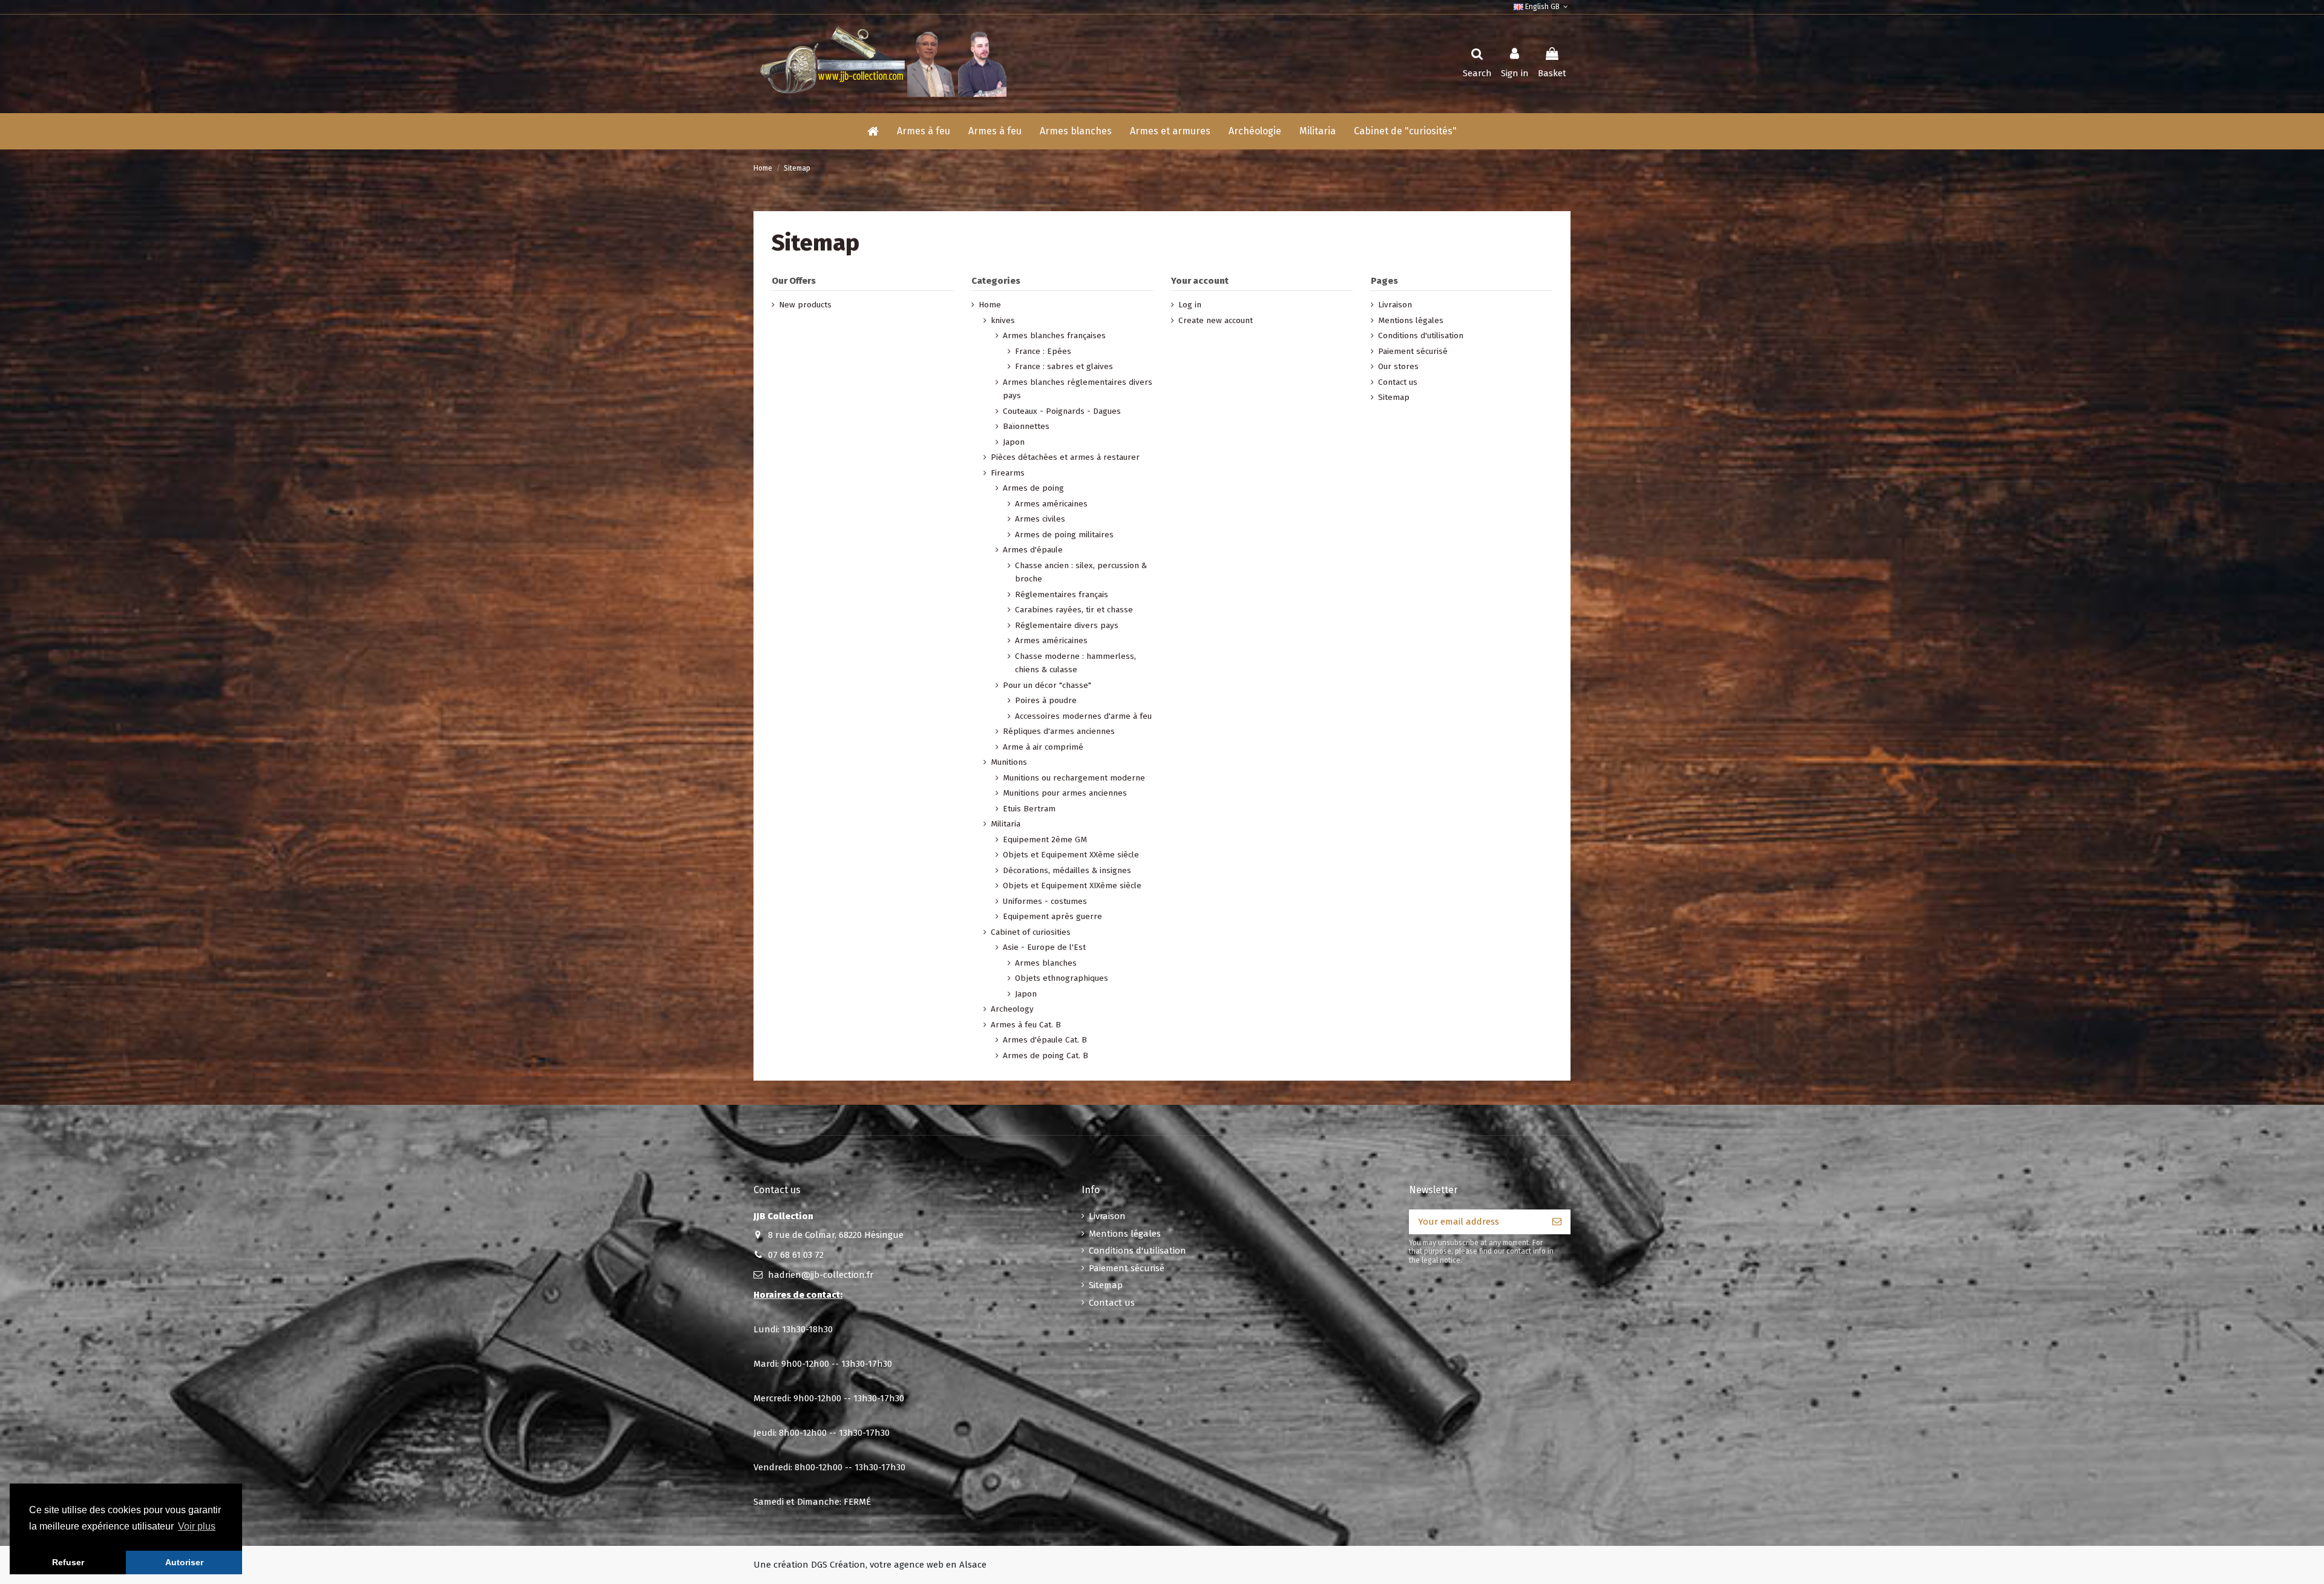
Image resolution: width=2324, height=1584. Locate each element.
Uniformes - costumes (1045, 901)
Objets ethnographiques (1062, 978)
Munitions (1009, 762)
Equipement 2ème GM (1045, 839)
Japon (1014, 442)
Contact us (1398, 382)
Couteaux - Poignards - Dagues (1062, 411)
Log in (1190, 305)
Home (990, 305)
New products (805, 305)
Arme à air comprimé (1043, 747)
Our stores (1398, 366)
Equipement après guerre (1052, 916)
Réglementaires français (1062, 594)
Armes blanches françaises (1054, 335)
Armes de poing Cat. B (1045, 1055)
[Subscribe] (1557, 1222)
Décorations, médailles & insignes (1067, 870)
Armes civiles (1040, 519)
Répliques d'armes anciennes (1059, 731)
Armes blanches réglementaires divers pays (1078, 389)
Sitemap (1394, 397)
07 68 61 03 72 (796, 1255)
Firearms (1008, 473)
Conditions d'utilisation (1421, 335)
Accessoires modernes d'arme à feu (1083, 716)
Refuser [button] (68, 1562)
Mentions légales (1411, 320)
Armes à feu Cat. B (1026, 1025)
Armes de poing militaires (1064, 535)
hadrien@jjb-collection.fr (821, 1275)
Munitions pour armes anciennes (1065, 793)
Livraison (1395, 305)
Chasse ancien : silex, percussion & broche (1081, 572)
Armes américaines (1051, 504)
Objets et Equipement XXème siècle (1071, 855)
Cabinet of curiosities (1031, 932)
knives (1003, 320)
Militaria (1006, 824)
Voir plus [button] (197, 1526)
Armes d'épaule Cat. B (1045, 1040)
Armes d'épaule (1033, 550)
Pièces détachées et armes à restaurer (1065, 457)
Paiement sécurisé (1413, 351)
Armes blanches (1046, 963)
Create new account (1216, 320)
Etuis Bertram (1029, 809)
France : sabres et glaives (1064, 366)
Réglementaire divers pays (1067, 625)
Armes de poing (1033, 488)
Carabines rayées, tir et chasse (1074, 610)
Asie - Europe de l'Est (1044, 947)
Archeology (1012, 1009)
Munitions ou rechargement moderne (1074, 778)
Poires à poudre (1046, 700)
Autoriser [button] (184, 1562)
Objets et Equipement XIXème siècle (1072, 885)
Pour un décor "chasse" (1047, 685)
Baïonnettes (1026, 426)
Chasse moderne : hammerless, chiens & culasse (1075, 663)
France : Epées (1043, 351)
